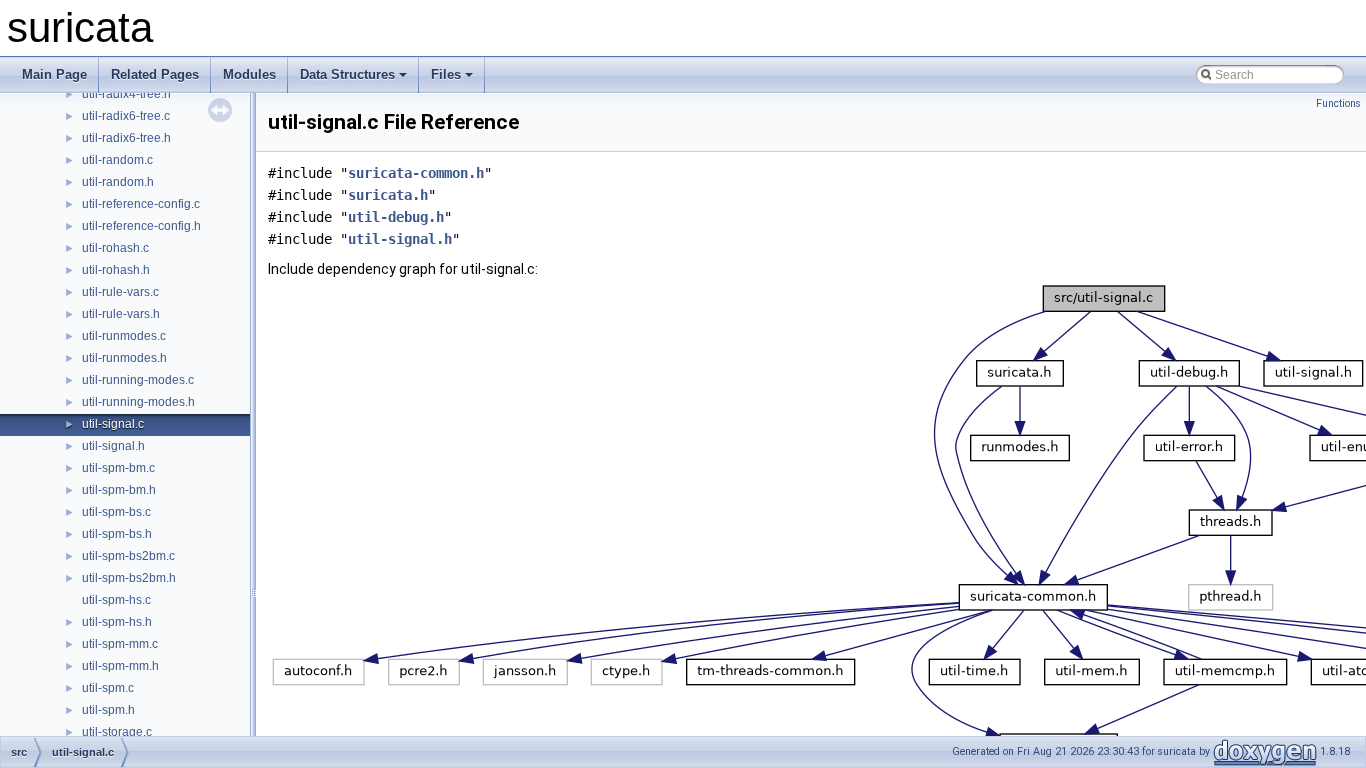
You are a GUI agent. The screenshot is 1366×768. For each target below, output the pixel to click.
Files (446, 74)
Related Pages (155, 74)
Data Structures (347, 74)
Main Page (54, 74)
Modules (249, 74)
